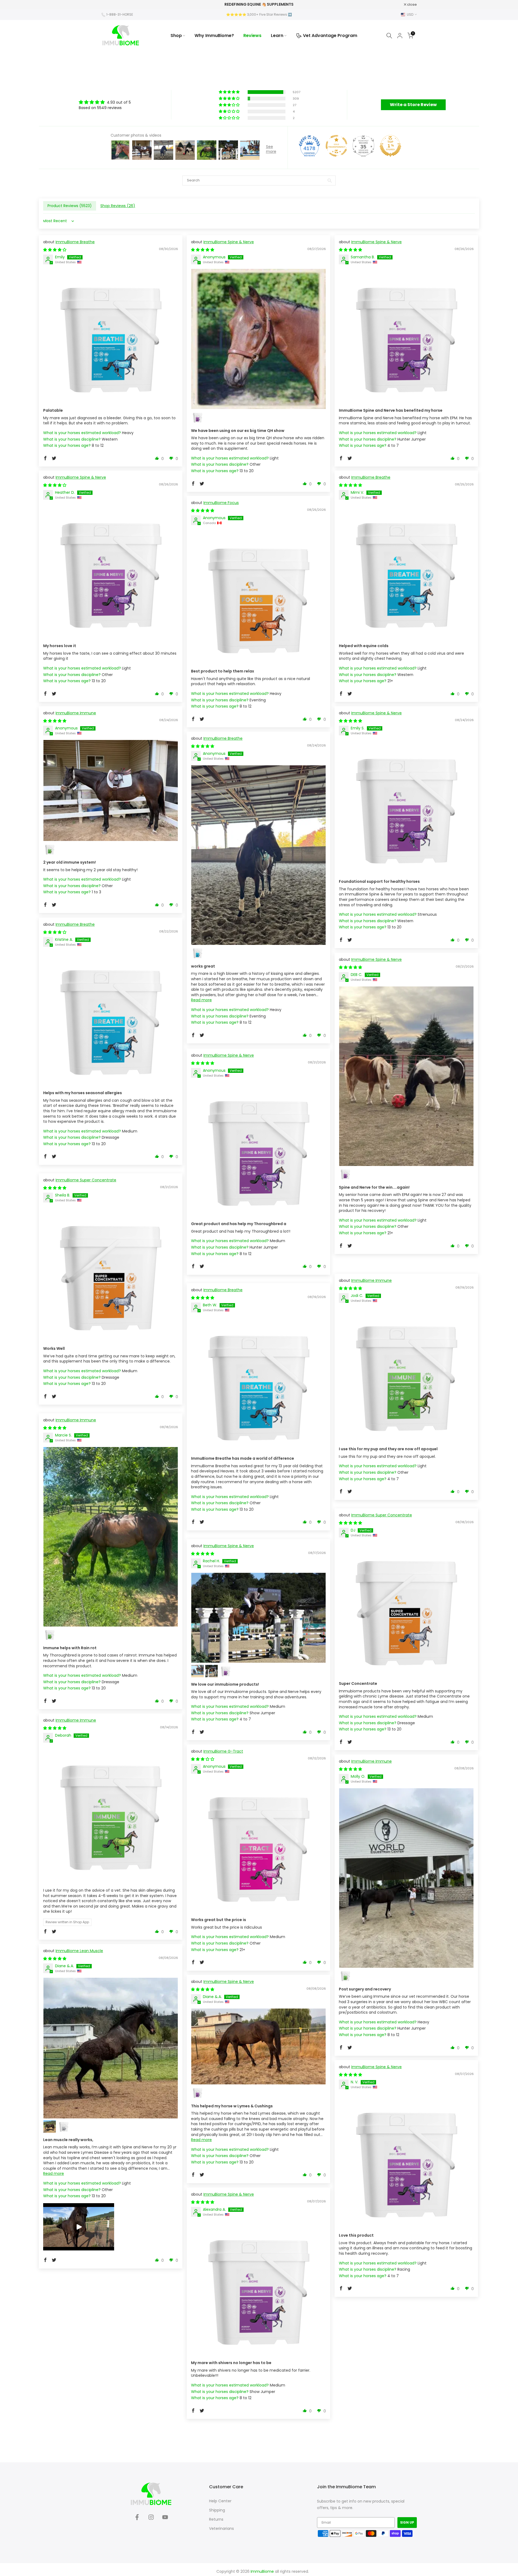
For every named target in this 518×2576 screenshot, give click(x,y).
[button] (230, 92)
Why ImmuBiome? (214, 36)
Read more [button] (201, 1000)
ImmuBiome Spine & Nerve (229, 242)
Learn (277, 36)
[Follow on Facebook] (137, 2519)
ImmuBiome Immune (76, 713)
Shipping (217, 2510)
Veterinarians (221, 2528)
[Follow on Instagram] (151, 2519)
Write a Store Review (413, 105)
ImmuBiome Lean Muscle (79, 1951)
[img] (105, 102)
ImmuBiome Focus (221, 503)
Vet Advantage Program (330, 36)
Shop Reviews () (118, 206)
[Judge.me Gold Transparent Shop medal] (336, 146)
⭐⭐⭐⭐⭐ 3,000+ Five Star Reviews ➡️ (259, 14)
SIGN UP (407, 2522)
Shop (176, 36)
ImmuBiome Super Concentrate (86, 1180)
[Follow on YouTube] (165, 2519)
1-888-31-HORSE (120, 14)
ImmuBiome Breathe (75, 242)
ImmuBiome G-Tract (223, 1751)
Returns (216, 2519)
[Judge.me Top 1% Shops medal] (390, 146)
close (109, 4)
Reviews (252, 36)
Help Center (220, 2501)
